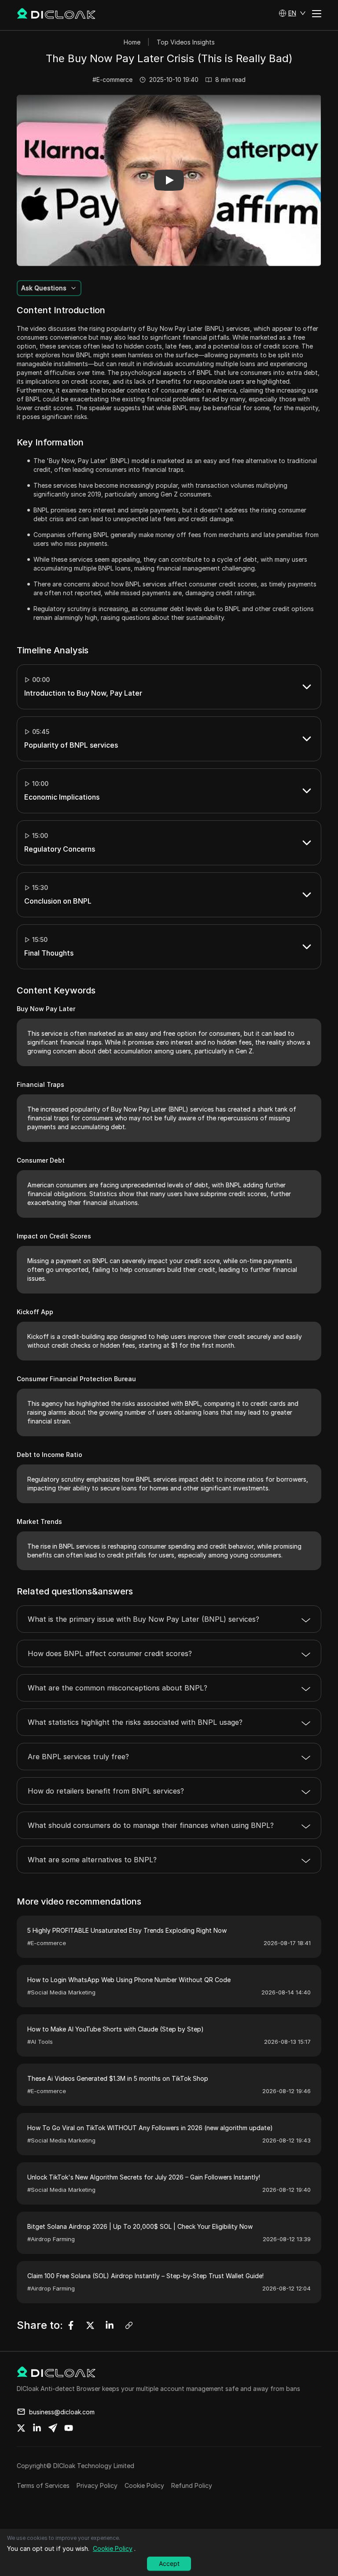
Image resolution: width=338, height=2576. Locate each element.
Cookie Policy (144, 2485)
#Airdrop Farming (51, 2239)
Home (132, 42)
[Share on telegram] (53, 2428)
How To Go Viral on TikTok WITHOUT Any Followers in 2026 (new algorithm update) (150, 2128)
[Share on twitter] (21, 2428)
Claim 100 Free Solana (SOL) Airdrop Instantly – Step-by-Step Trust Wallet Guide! (145, 2276)
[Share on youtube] (69, 2428)
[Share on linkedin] (37, 2428)
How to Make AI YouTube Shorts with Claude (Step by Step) (116, 2029)
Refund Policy (192, 2485)
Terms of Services (43, 2485)
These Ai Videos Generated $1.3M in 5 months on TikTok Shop (118, 2078)
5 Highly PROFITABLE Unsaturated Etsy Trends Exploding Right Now (127, 1930)
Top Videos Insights (186, 42)
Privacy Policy (97, 2485)
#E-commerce (112, 80)
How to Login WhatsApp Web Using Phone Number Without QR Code (129, 1980)
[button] (292, 13)
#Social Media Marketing (61, 1992)
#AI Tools (40, 2042)
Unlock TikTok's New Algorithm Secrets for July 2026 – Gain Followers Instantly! (144, 2177)
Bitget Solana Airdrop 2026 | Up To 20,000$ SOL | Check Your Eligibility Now (140, 2226)
